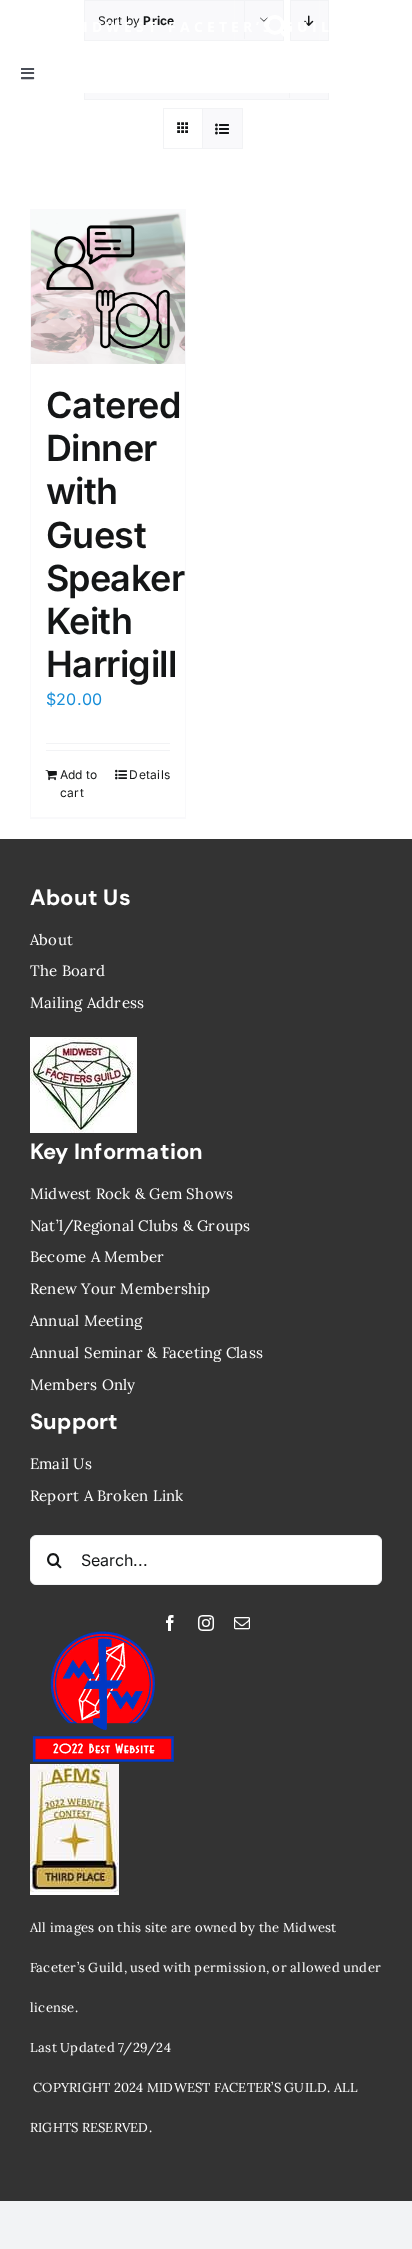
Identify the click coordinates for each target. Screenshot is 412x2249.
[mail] (242, 1623)
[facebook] (170, 1623)
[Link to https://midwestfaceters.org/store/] (277, 27)
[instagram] (206, 1623)
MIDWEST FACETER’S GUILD (206, 26)
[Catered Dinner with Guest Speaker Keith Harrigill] (108, 287)
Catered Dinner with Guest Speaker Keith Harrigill (115, 534)
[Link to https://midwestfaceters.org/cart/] (364, 27)
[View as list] (222, 128)
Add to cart (78, 783)
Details (149, 774)
